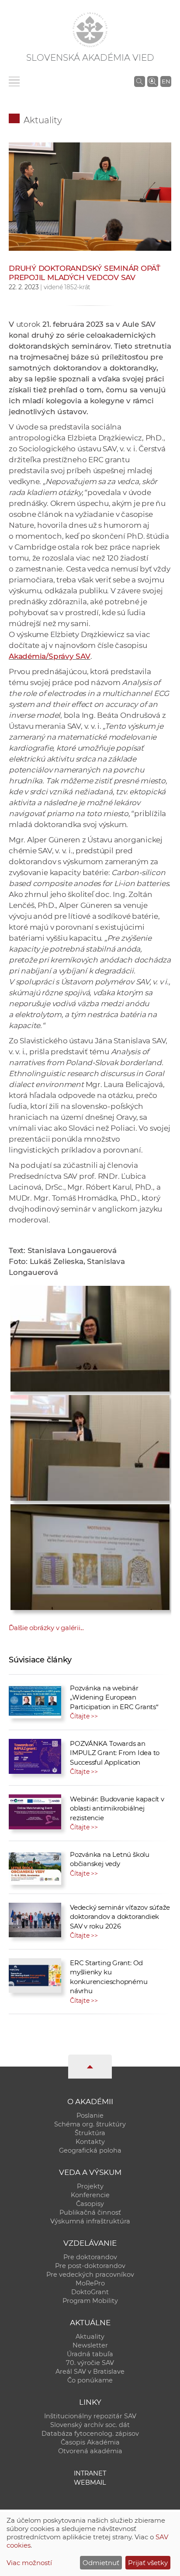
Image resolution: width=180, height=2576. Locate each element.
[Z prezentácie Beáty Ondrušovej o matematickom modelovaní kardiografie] (90, 1555)
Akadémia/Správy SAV (50, 656)
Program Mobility (90, 2301)
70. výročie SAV (90, 2363)
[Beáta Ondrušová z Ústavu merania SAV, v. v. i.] (90, 1446)
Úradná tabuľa (90, 2354)
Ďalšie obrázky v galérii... (46, 1628)
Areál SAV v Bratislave (90, 2372)
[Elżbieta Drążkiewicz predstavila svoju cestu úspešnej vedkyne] (90, 1336)
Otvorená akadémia (90, 2451)
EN (166, 81)
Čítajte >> (84, 1716)
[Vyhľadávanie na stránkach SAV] (140, 81)
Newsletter (90, 2345)
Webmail (90, 2483)
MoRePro (90, 2283)
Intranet (90, 2473)
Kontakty (90, 2142)
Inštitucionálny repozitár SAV (90, 2416)
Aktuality (43, 120)
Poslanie (90, 2116)
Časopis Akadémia (90, 2442)
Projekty (90, 2186)
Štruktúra (90, 2133)
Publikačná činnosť (90, 2212)
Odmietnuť (101, 2563)
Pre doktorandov (90, 2257)
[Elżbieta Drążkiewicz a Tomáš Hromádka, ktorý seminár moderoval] (90, 196)
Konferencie (90, 2195)
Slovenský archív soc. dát (90, 2425)
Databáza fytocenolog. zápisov (90, 2434)
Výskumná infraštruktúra (90, 2221)
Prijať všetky (148, 2563)
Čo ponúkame (90, 2380)
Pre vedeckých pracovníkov (90, 2275)
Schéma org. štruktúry (90, 2124)
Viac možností (29, 2563)
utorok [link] (28, 324)
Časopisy (90, 2204)
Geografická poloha (90, 2150)
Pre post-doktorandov (90, 2266)
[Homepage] (90, 30)
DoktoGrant (90, 2292)
